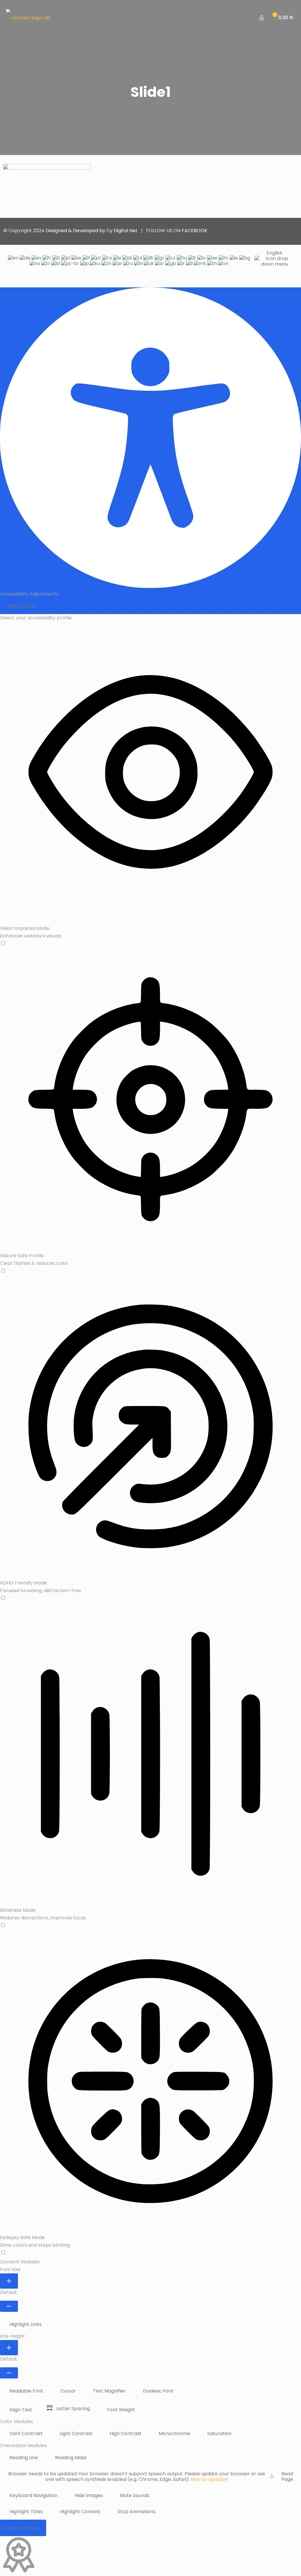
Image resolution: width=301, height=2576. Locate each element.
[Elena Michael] (28, 18)
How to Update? (209, 2479)
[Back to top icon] (291, 230)
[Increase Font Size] (9, 2281)
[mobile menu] (241, 18)
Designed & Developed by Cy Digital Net (92, 231)
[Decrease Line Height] (9, 2373)
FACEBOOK (194, 231)
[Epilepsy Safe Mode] (150, 2253)
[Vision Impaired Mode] (150, 944)
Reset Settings (23, 2528)
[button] (24, 2324)
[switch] (3, 943)
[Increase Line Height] (9, 2348)
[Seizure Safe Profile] (150, 1271)
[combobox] (150, 261)
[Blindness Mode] (150, 1926)
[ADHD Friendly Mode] (150, 1598)
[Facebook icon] (277, 231)
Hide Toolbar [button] (21, 606)
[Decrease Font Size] (9, 2306)
